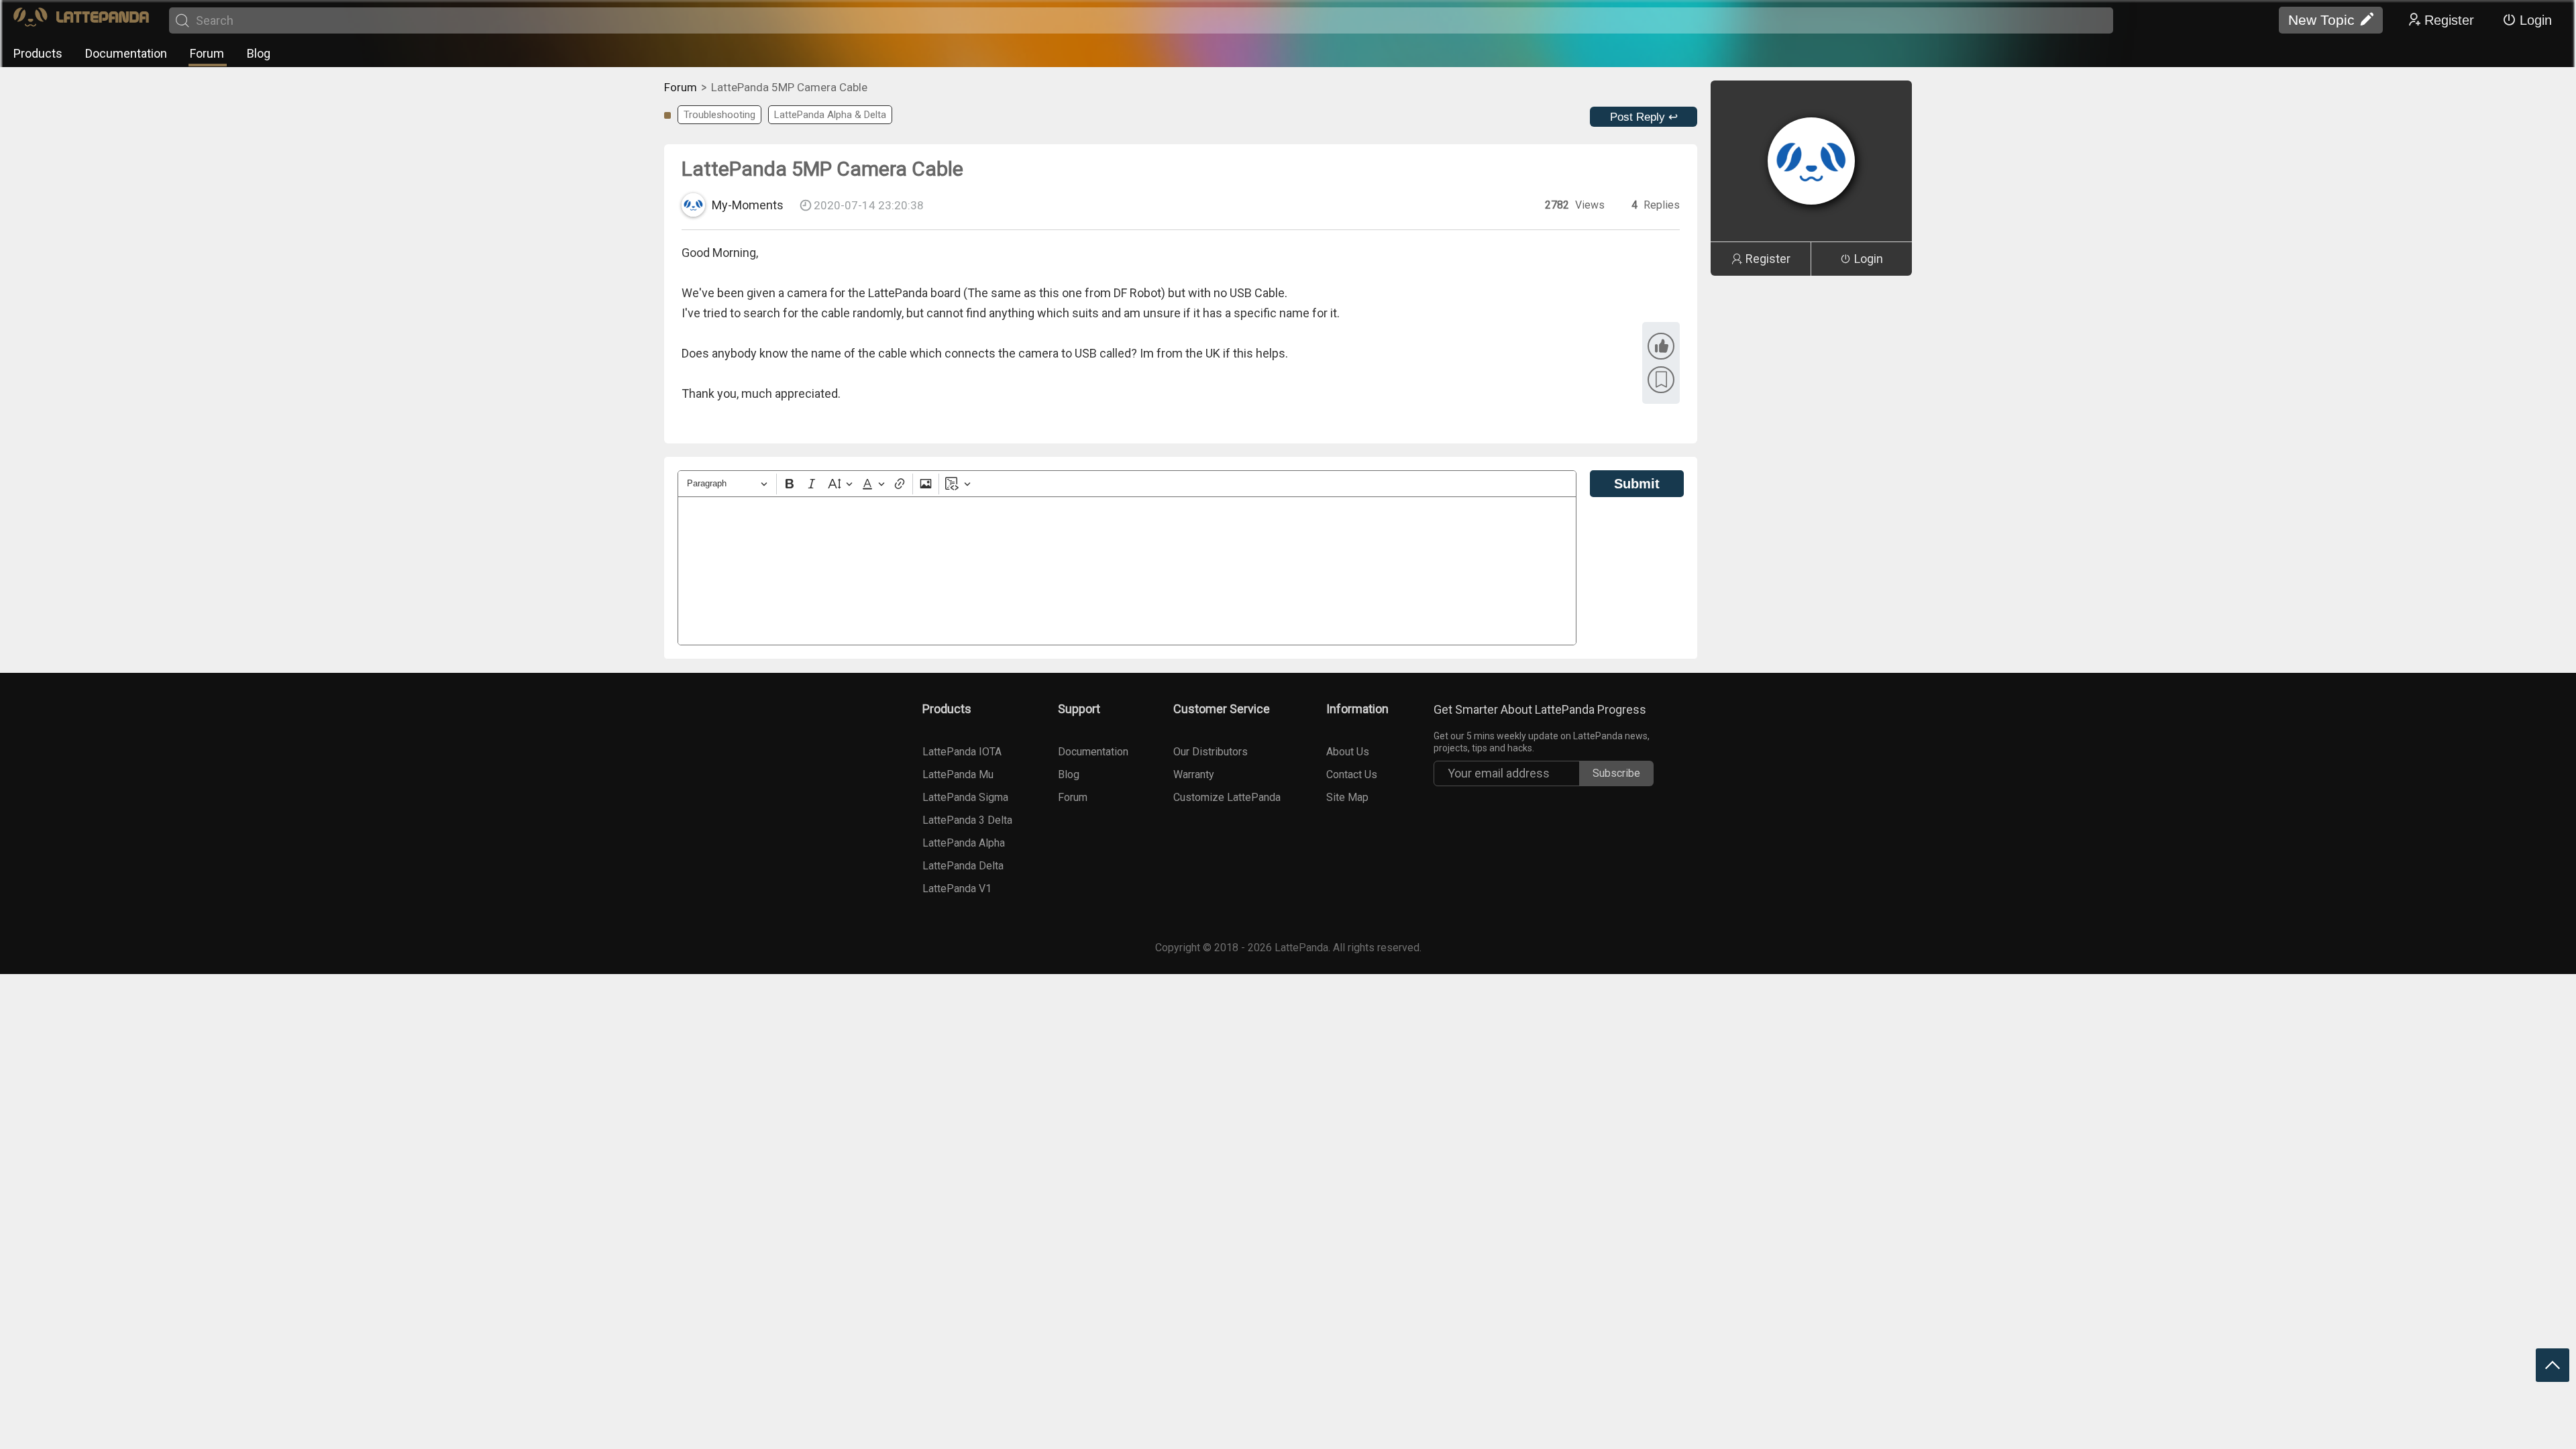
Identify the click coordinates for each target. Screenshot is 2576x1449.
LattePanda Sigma (965, 797)
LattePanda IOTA (962, 752)
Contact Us (1352, 774)
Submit (1637, 484)
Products (38, 53)
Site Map (1347, 797)
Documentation (126, 53)
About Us (1348, 752)
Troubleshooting (719, 115)
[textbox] (1127, 571)
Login (2536, 20)
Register (2449, 20)
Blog (259, 53)
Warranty (1194, 774)
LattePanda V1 (957, 889)
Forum (207, 53)
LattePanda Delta (963, 866)
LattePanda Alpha (964, 843)
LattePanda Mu (958, 774)
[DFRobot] (81, 20)
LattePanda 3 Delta (967, 820)
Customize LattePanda (1227, 797)
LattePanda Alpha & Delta (830, 115)
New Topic (2321, 20)
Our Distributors (1211, 752)
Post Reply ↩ (1644, 117)
